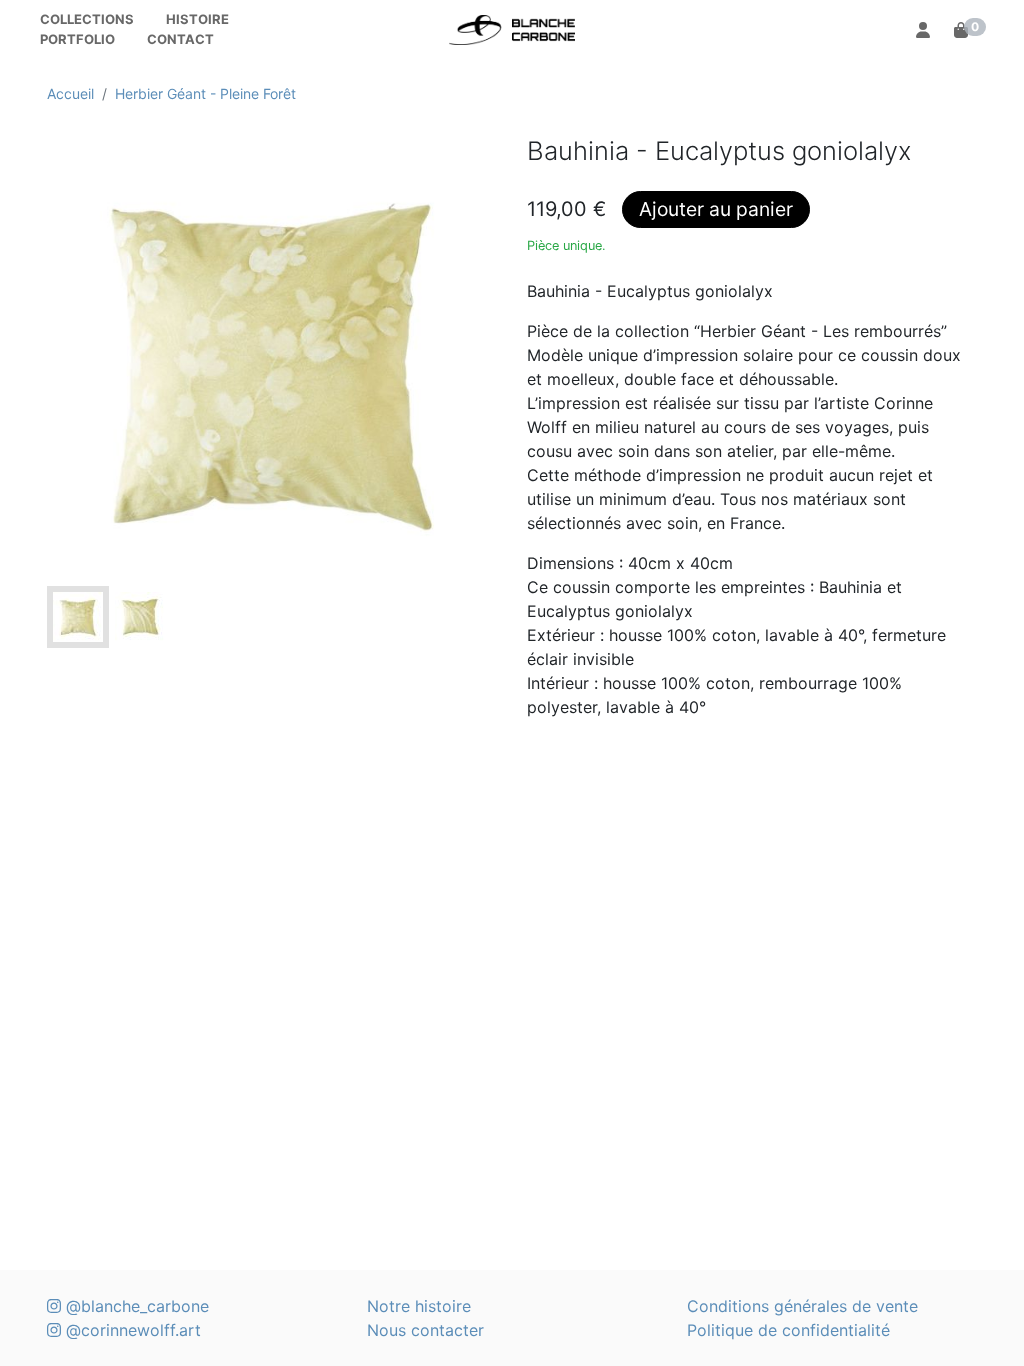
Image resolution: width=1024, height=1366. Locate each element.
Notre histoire (419, 1306)
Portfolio (77, 39)
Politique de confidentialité (788, 1330)
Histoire (197, 19)
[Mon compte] (923, 30)
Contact (180, 39)
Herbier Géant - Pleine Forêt (205, 93)
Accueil (70, 93)
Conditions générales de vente (802, 1306)
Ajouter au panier (716, 209)
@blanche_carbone (135, 1306)
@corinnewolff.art (131, 1330)
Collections (87, 19)
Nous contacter (425, 1330)
